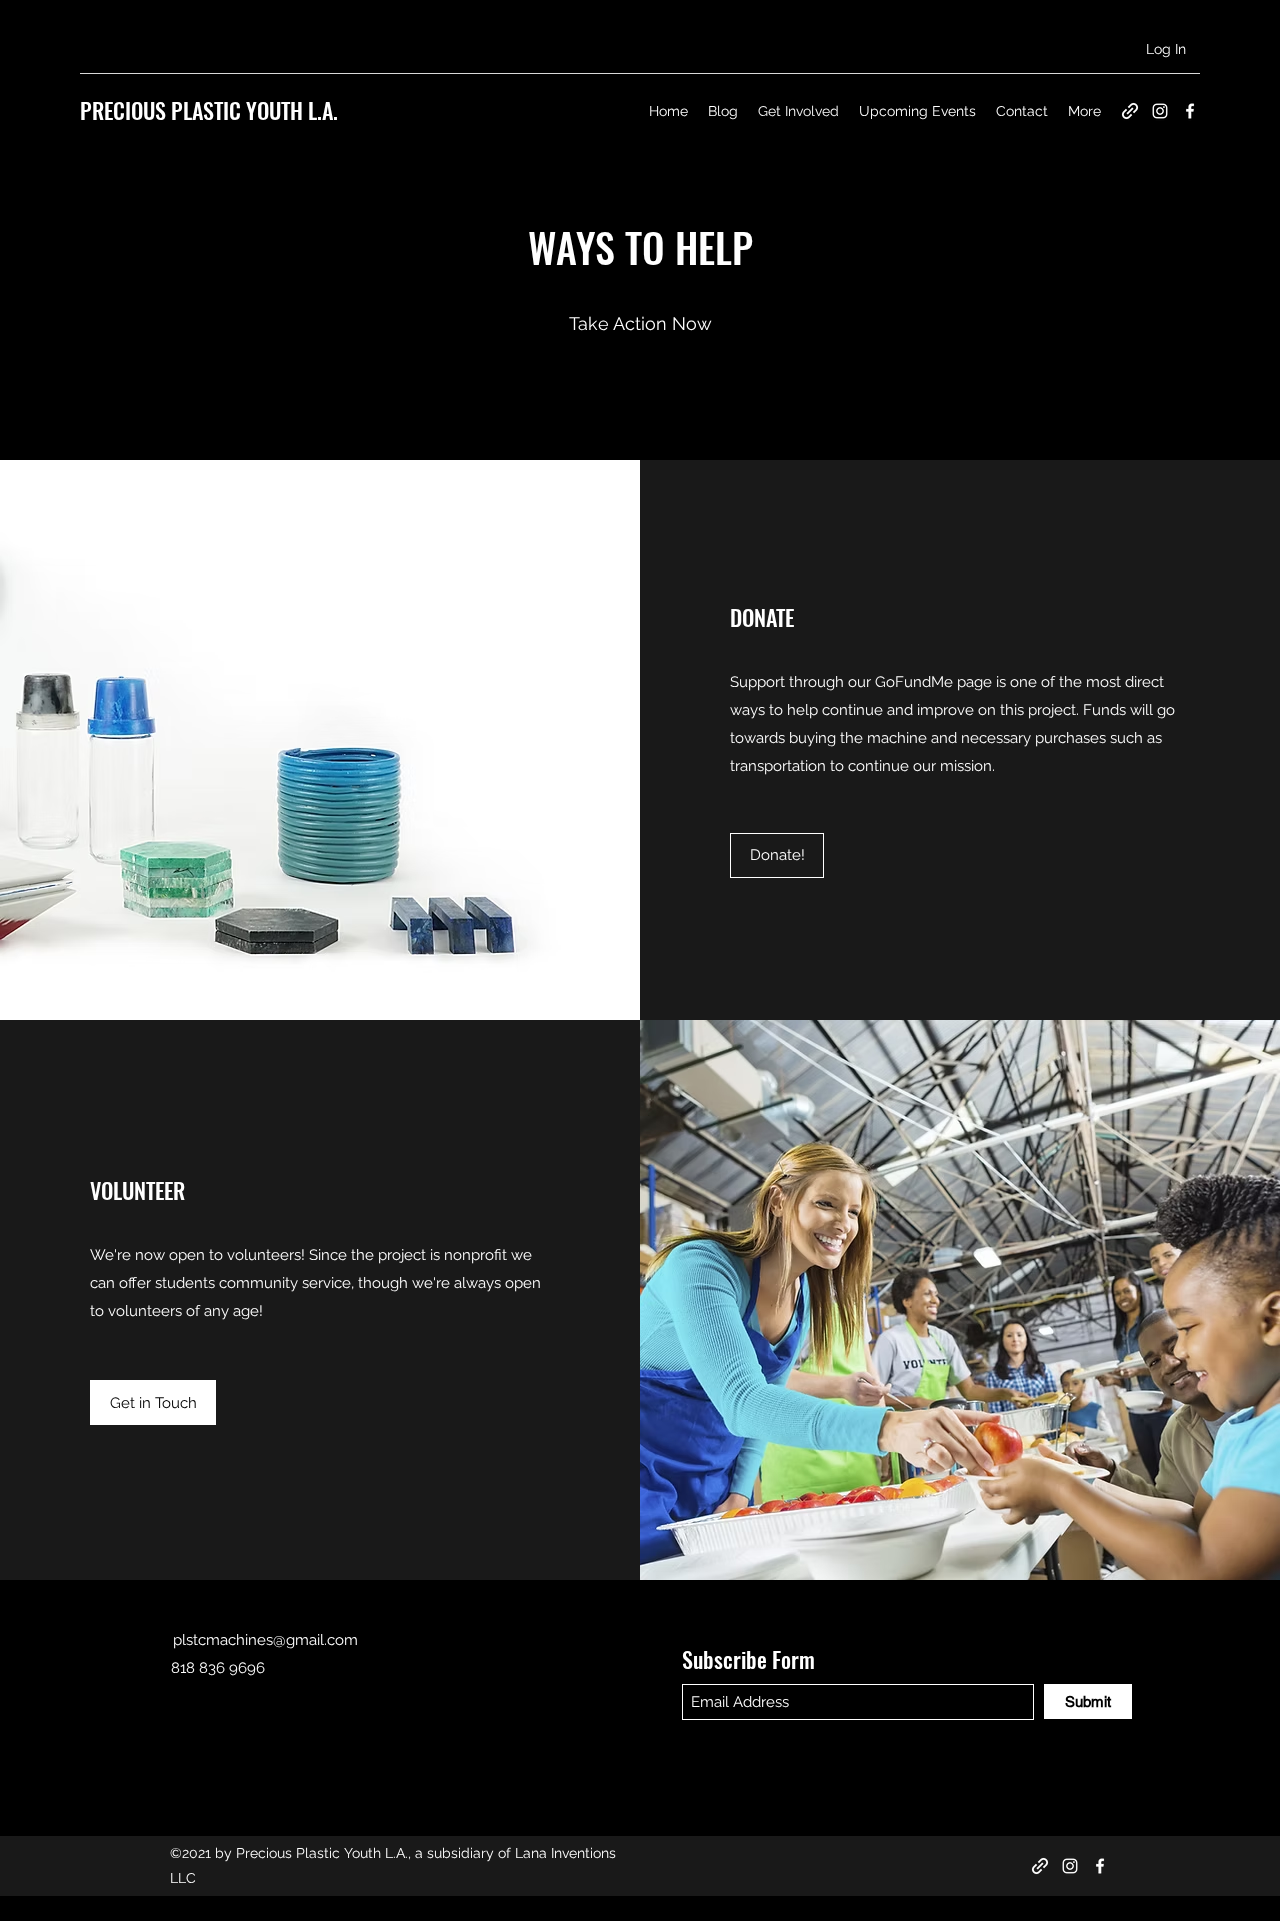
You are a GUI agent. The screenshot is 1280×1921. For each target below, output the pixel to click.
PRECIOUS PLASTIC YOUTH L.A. (209, 110)
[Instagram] (1160, 111)
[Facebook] (1190, 111)
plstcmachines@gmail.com (265, 1640)
